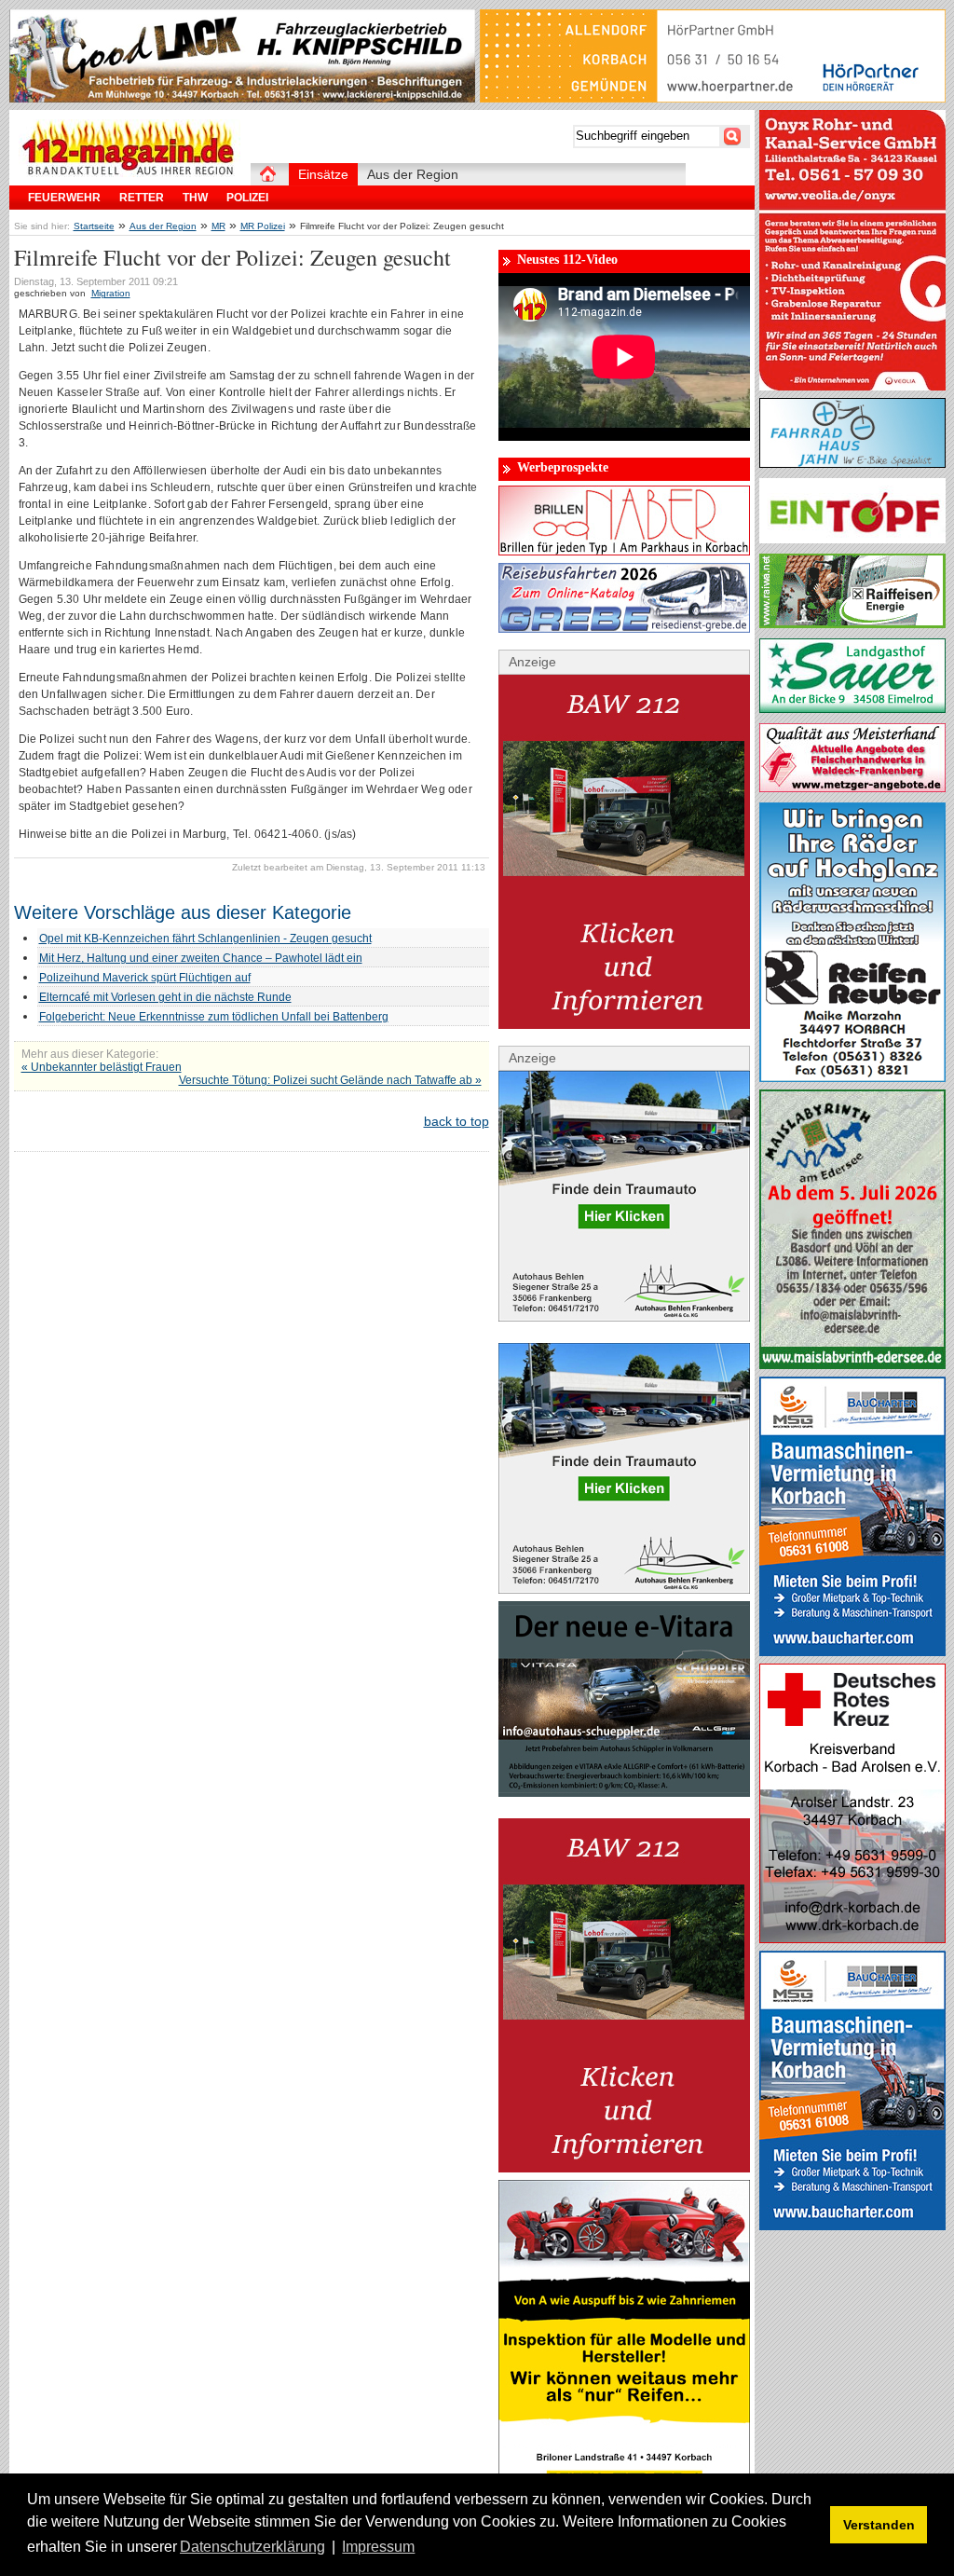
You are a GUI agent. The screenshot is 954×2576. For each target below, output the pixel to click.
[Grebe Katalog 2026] (624, 628)
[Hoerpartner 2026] (713, 98)
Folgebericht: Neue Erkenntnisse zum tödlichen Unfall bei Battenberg (214, 1017)
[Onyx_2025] (852, 386)
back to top (457, 1121)
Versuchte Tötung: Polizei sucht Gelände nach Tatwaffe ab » (330, 1080)
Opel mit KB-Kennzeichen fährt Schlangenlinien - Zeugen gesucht (205, 939)
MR (218, 226)
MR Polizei (263, 226)
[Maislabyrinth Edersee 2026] (852, 1364)
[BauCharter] (852, 1651)
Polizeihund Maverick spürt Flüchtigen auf (145, 978)
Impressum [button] (378, 2547)
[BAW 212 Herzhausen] (624, 1024)
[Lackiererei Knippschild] (242, 98)
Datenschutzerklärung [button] (252, 2547)
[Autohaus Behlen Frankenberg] (624, 1317)
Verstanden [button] (879, 2525)
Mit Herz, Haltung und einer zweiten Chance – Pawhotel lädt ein (201, 958)
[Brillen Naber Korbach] (624, 551)
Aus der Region (163, 226)
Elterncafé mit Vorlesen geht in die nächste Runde (165, 997)
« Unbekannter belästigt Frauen (102, 1067)
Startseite (94, 226)
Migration (111, 293)
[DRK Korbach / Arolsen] (852, 1939)
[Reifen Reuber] (852, 1077)
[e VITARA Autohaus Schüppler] (624, 1792)
